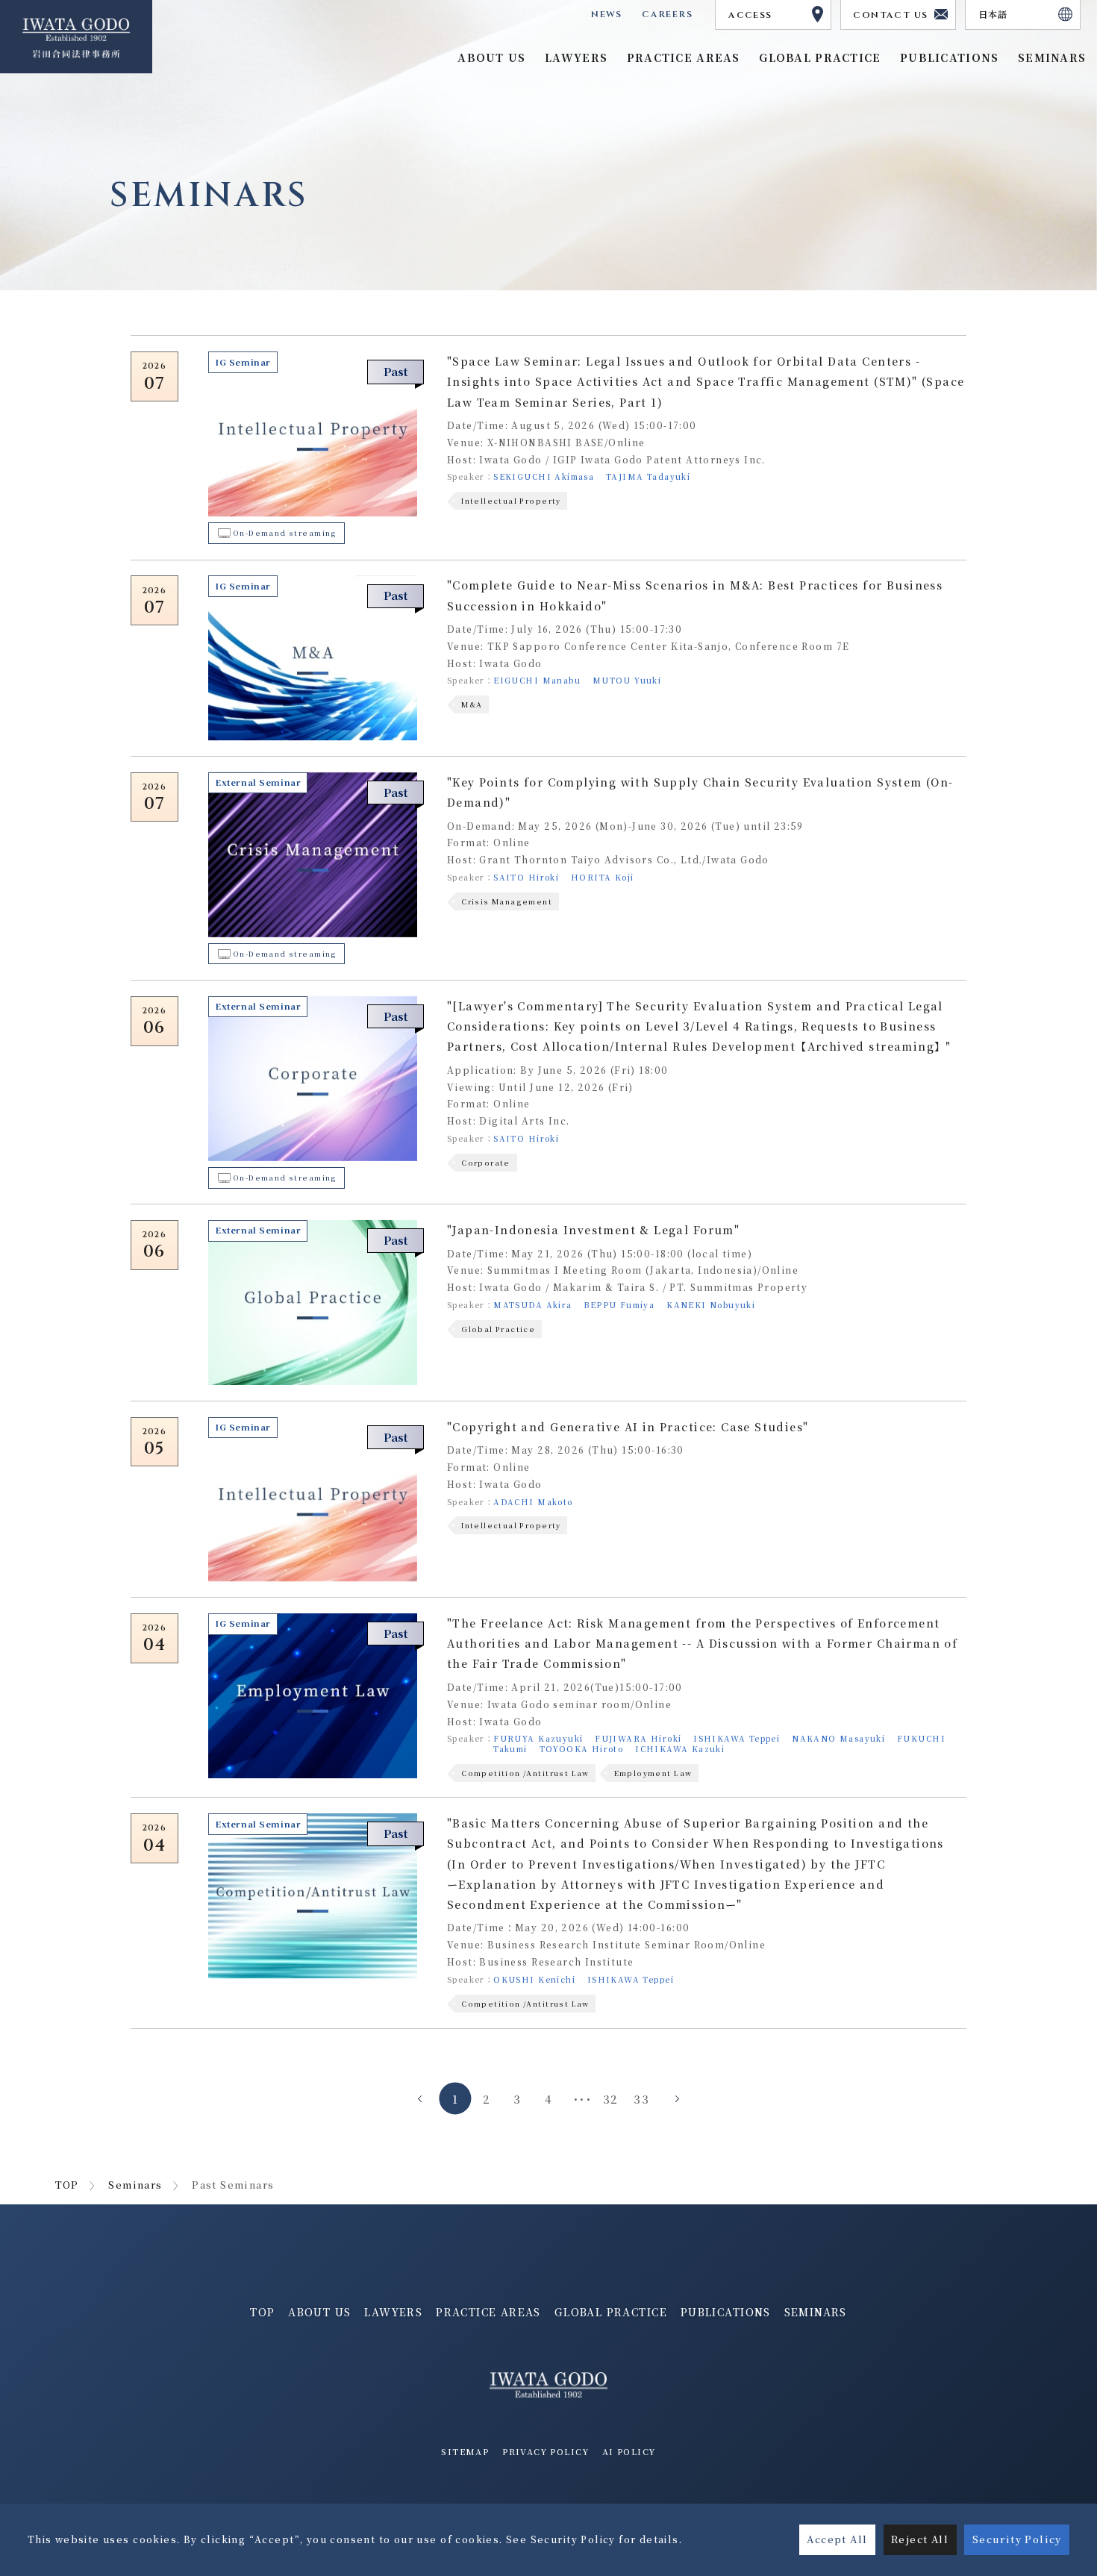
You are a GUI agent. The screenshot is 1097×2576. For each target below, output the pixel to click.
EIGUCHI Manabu (537, 680)
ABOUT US (319, 2312)
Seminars (135, 2185)
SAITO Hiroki (526, 877)
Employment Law (653, 1773)
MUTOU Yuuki (627, 680)
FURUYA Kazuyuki (538, 1738)
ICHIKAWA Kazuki (680, 1749)
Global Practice (498, 1329)
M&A (472, 704)
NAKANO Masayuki (838, 1738)
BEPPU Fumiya (619, 1305)
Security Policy (1017, 2539)
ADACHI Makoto (533, 1502)
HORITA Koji (603, 877)
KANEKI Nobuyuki (711, 1305)
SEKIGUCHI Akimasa (544, 476)
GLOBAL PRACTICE (820, 57)
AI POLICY (629, 2451)
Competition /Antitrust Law (525, 1773)
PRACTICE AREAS (488, 2312)
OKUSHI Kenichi (534, 1979)
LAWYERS (393, 2312)
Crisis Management (507, 901)
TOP (67, 2185)
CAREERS (667, 14)
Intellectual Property (511, 501)
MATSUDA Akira (532, 1305)
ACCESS (750, 15)
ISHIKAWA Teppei (737, 1738)
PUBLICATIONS (726, 2312)
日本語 (993, 15)
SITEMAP (465, 2451)
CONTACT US (890, 15)
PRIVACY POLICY (546, 2451)
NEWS (607, 14)
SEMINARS (816, 2312)
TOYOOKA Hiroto (582, 1749)
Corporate (486, 1163)
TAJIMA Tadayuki (648, 476)
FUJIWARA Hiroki (638, 1738)
